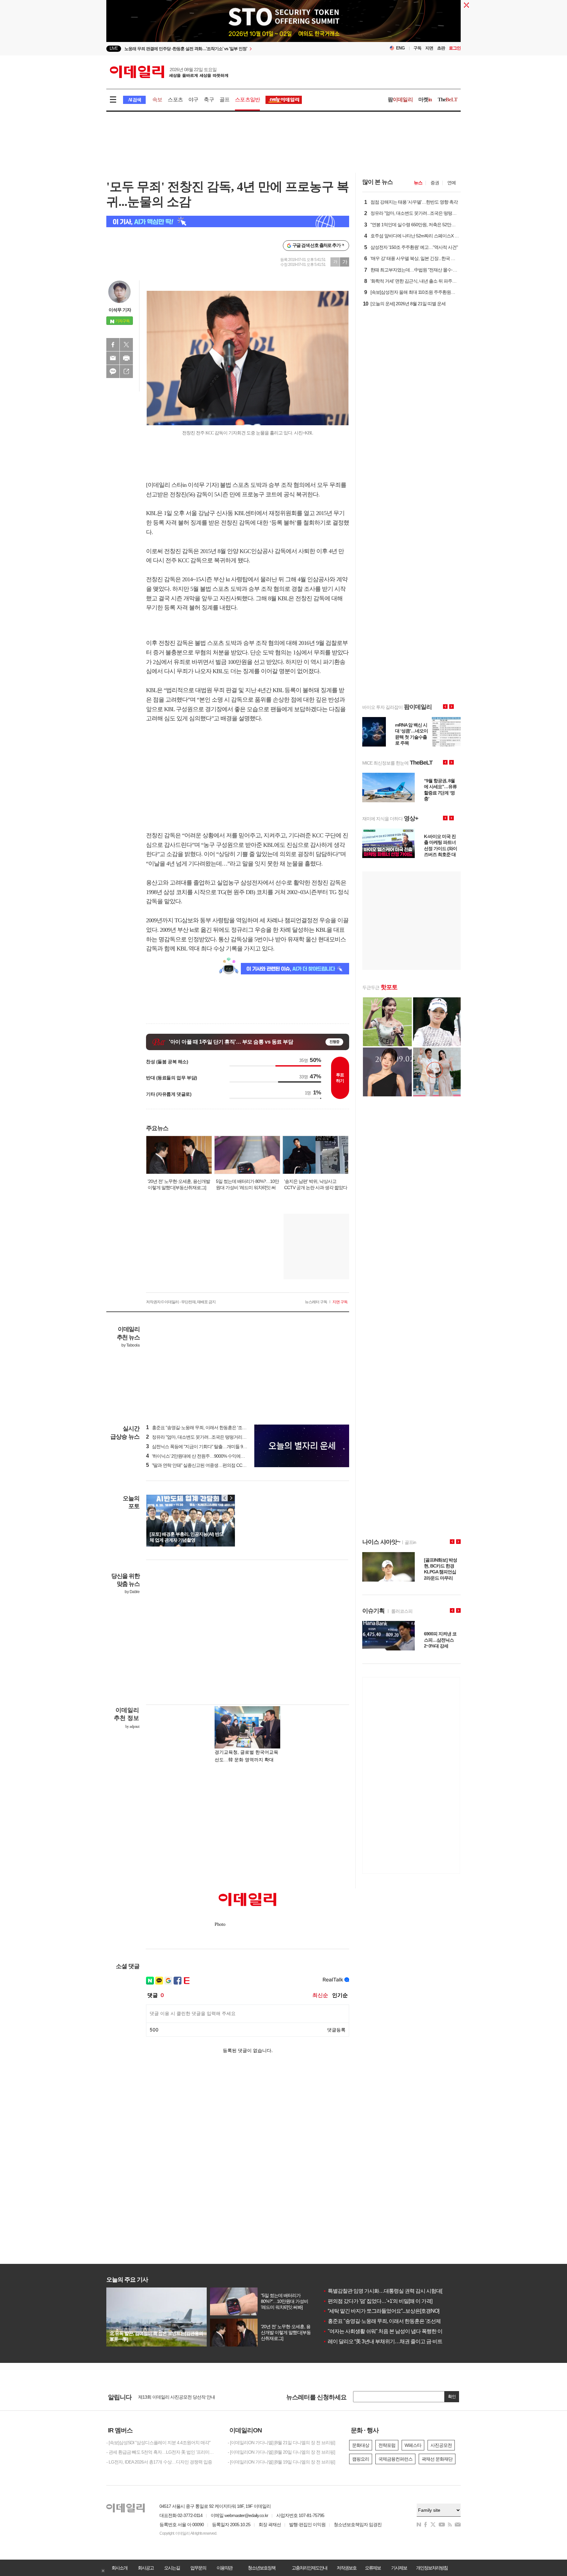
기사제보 (399, 2568)
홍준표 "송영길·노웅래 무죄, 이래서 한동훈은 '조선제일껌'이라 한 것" (399, 2321)
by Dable (132, 1592)
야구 (193, 100)
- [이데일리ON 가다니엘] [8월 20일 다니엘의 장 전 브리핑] (281, 2452)
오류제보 (373, 2568)
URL (126, 371)
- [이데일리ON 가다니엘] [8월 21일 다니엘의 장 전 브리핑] (281, 2443)
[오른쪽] (231, 1498)
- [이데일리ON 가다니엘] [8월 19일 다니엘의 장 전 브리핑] (281, 2462)
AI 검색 (134, 100)
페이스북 (113, 345)
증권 (435, 183)
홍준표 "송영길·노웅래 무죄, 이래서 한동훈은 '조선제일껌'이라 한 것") (214, 1428)
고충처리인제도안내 (309, 2568)
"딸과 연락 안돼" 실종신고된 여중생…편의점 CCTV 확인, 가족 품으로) (214, 1465)
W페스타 (413, 2445)
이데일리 (169, 72)
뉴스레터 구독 (316, 1302)
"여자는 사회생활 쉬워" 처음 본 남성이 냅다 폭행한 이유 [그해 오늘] (397, 2331)
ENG (400, 48)
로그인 (455, 48)
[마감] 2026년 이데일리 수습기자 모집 (173, 2397)
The (448, 100)
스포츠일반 (247, 100)
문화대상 (361, 2445)
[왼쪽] (225, 1498)
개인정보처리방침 (432, 2568)
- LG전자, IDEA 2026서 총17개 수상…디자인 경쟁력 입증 (159, 2462)
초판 (441, 48)
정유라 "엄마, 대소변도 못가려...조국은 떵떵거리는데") (200, 1437)
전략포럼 (387, 2445)
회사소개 (119, 2568)
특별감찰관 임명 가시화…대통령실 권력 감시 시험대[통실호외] (393, 2291)
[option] (230, 49)
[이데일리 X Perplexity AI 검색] (228, 221)
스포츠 (175, 100)
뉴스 (418, 183)
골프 (224, 100)
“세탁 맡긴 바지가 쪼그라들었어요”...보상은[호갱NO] (381, 2311)
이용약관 (224, 2568)
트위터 (126, 345)
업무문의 (198, 2568)
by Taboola (130, 1345)
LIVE (114, 48)
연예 (451, 183)
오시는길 (172, 2568)
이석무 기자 (120, 310)
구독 (417, 48)
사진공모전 (441, 2445)
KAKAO (113, 371)
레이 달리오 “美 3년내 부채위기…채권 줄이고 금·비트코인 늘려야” (396, 2341)
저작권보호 (346, 2568)
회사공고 (146, 2568)
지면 (429, 48)
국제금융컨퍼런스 (395, 2459)
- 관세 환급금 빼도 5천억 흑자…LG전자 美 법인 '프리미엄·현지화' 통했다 (162, 2452)
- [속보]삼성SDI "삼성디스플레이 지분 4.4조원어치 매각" (158, 2443)
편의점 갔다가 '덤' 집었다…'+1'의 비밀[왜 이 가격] (378, 2301)
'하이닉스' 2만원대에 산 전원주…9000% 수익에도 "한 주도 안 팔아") (212, 1456)
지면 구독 (340, 1302)
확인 (452, 2396)
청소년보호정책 (262, 2568)
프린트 (126, 358)
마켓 (425, 100)
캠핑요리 (361, 2459)
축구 (209, 100)
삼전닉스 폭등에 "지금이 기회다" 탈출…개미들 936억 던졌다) (206, 1447)
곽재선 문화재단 (437, 2459)
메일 (113, 358)
